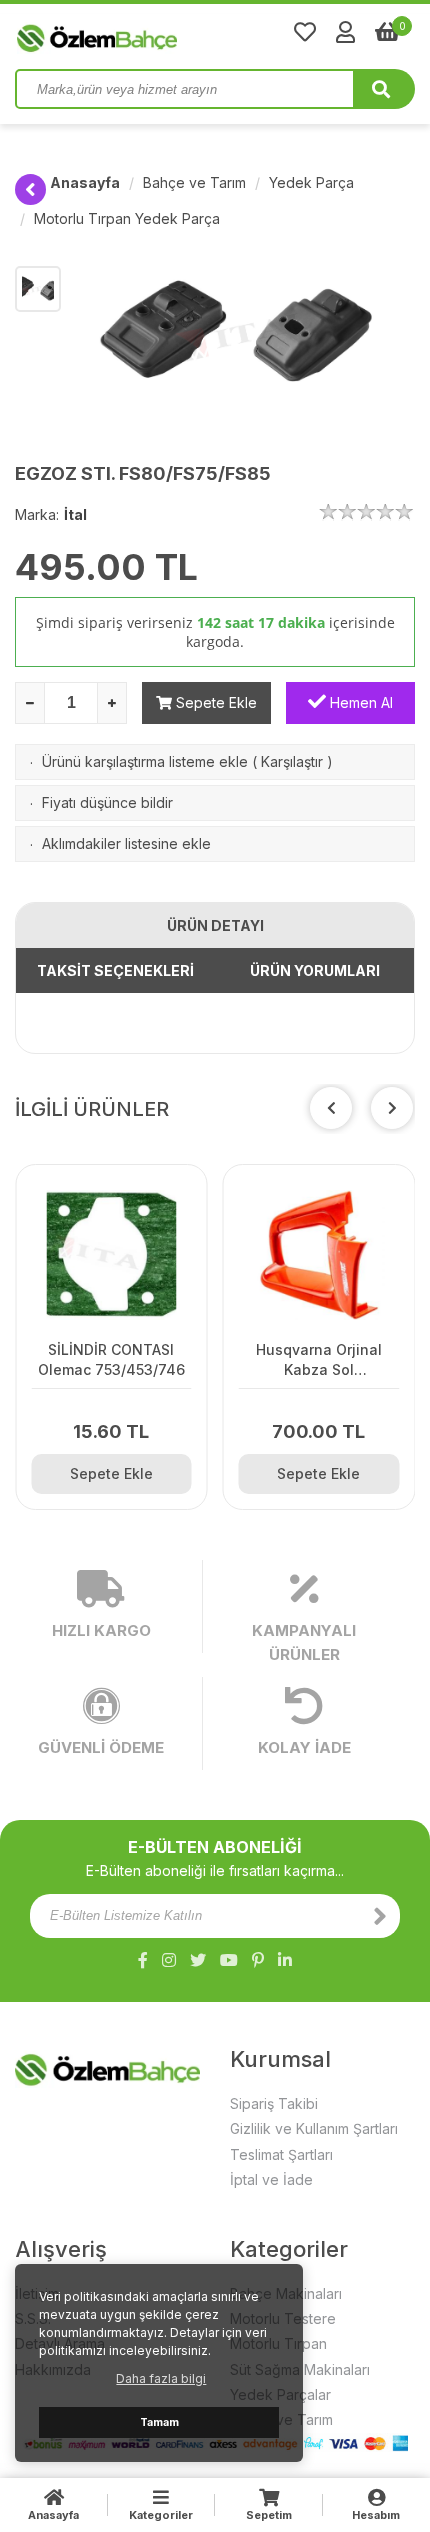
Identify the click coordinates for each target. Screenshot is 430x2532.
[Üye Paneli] (345, 32)
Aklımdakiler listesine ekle (126, 843)
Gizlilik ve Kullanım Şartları (314, 2128)
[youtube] (229, 1960)
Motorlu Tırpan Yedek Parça (127, 218)
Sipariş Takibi (274, 2103)
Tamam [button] (159, 2422)
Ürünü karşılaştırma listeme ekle (145, 761)
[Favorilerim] (305, 32)
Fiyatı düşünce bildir (107, 802)
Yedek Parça (311, 182)
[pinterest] (258, 1960)
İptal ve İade (271, 2179)
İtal (75, 514)
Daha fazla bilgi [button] (161, 2378)
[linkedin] (285, 1960)
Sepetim (269, 2515)
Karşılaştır (292, 761)
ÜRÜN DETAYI (215, 925)
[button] (392, 1108)
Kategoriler (161, 2515)
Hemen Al (359, 702)
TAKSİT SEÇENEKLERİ (115, 970)
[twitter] (198, 1960)
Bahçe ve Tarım (194, 182)
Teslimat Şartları (281, 2154)
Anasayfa (85, 182)
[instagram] (169, 1960)
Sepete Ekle (214, 702)
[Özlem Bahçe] (160, 34)
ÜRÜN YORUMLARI (315, 970)
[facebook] (143, 1960)
